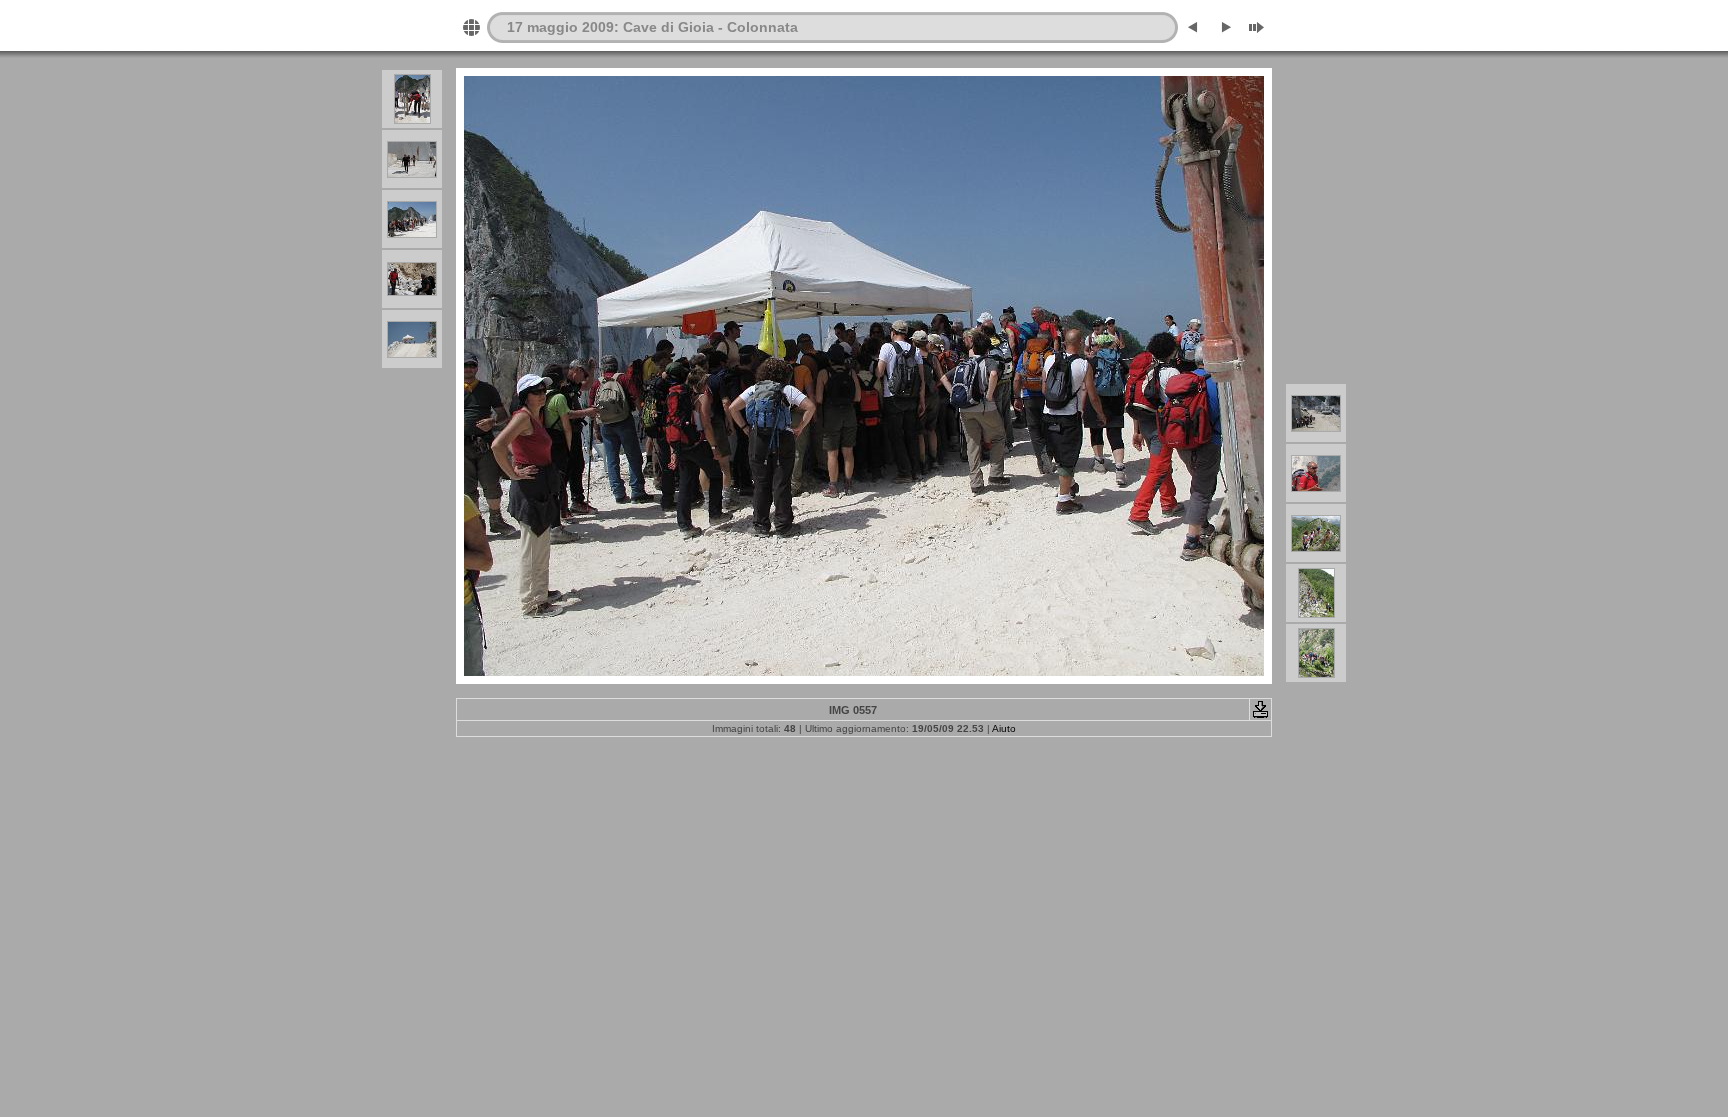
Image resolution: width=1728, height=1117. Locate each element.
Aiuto (1004, 728)
